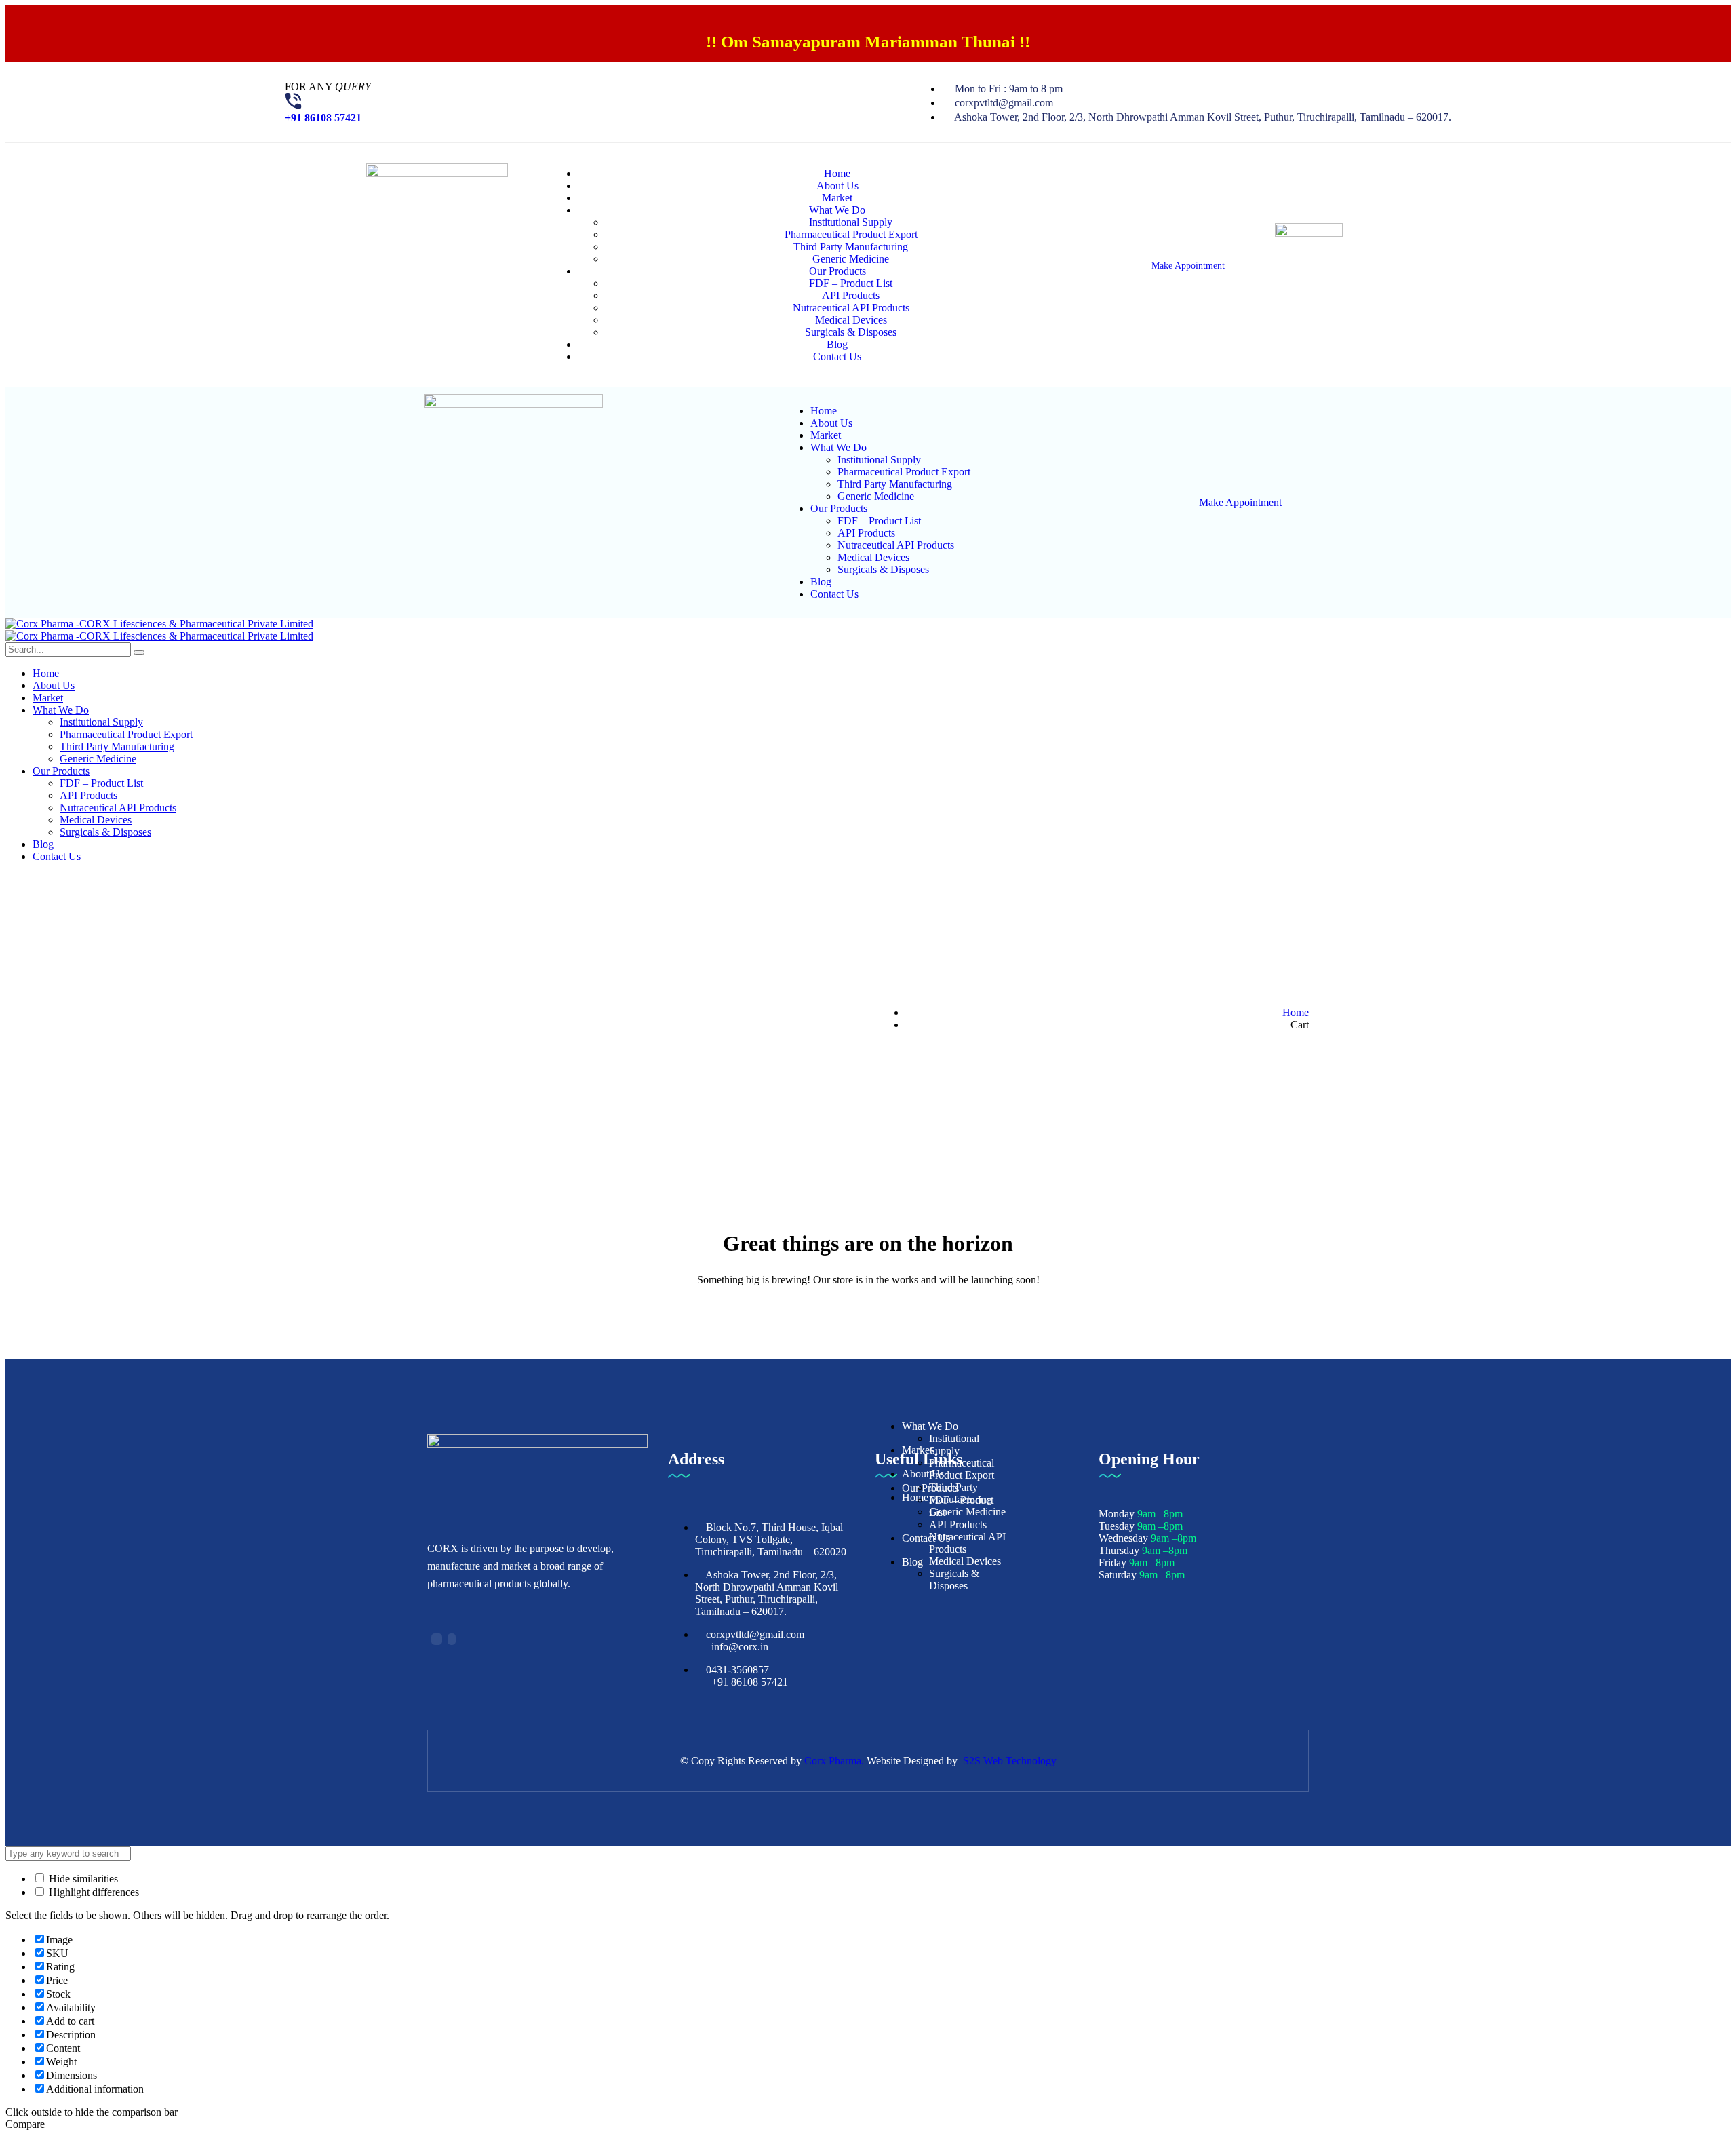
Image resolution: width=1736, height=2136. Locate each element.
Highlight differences (93, 1892)
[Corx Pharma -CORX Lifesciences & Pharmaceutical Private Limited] (159, 624)
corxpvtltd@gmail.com (755, 1634)
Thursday (1119, 1550)
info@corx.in (740, 1647)
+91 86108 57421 (323, 118)
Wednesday (1123, 1538)
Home (1296, 1012)
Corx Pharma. (834, 1761)
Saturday (1118, 1575)
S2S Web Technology (1010, 1761)
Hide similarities (82, 1879)
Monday (1117, 1514)
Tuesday (1117, 1526)
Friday (1112, 1562)
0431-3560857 (737, 1670)
